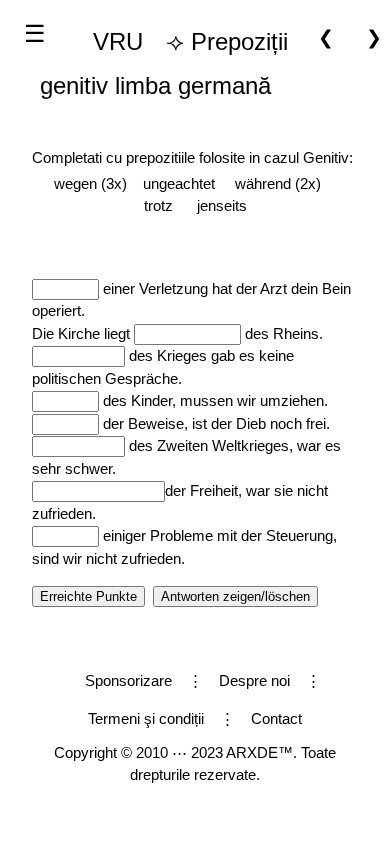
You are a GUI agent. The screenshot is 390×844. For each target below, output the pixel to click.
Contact (276, 718)
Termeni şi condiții (146, 718)
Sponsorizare (128, 680)
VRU (118, 41)
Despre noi (254, 680)
